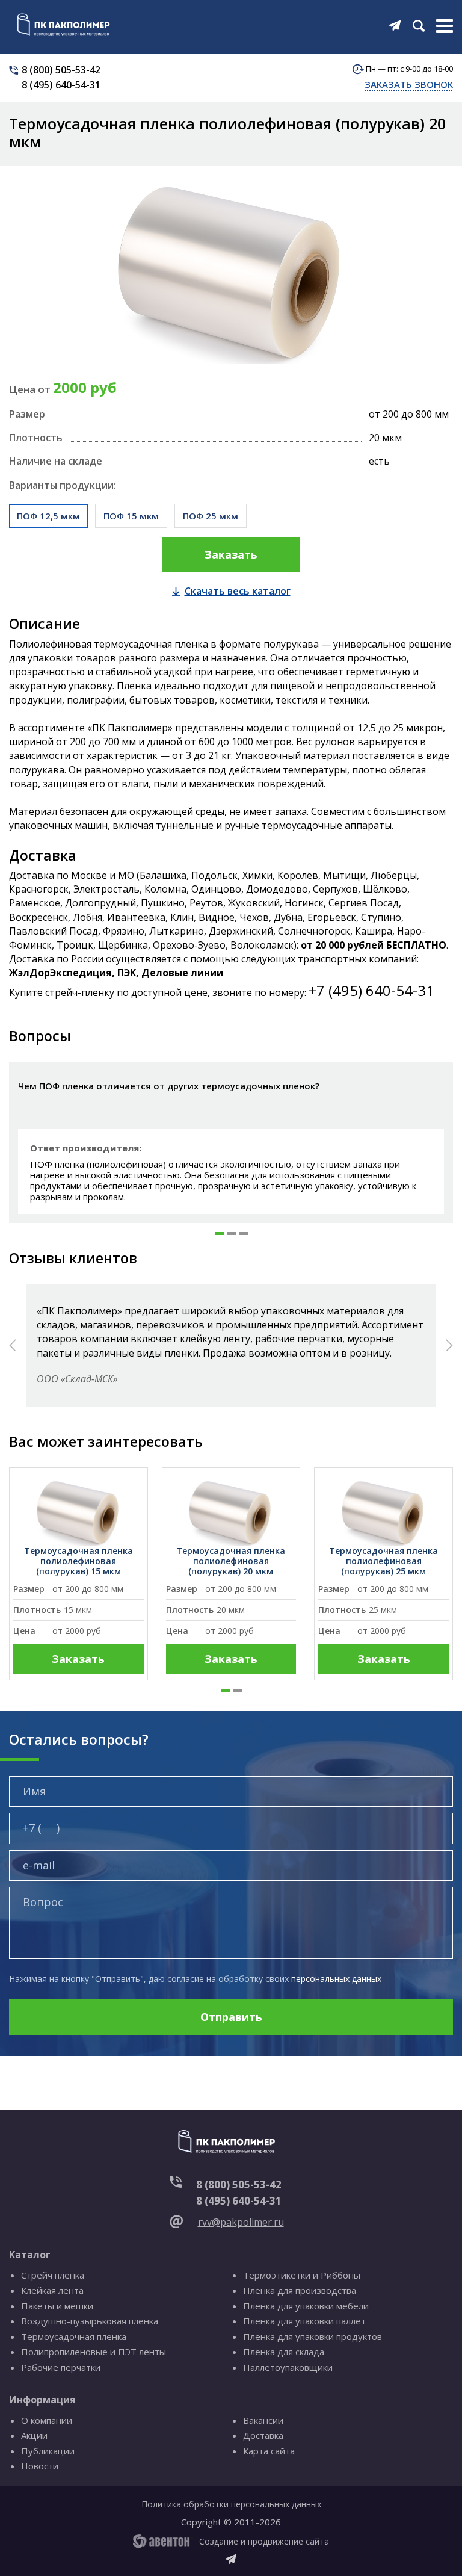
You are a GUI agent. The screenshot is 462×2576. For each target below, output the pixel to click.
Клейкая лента (52, 2290)
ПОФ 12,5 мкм (48, 516)
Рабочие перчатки (61, 2367)
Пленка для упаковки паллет (304, 2321)
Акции (34, 2435)
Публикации (48, 2451)
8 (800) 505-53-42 (61, 70)
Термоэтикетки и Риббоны (302, 2275)
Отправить (231, 2017)
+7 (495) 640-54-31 (371, 990)
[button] (219, 1234)
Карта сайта (269, 2451)
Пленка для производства (300, 2290)
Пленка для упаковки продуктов (313, 2336)
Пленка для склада (284, 2352)
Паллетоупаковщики (288, 2367)
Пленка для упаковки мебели (306, 2306)
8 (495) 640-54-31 (61, 85)
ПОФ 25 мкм (211, 516)
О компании (47, 2420)
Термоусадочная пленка (74, 2336)
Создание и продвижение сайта (264, 2541)
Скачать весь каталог (238, 591)
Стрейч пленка (53, 2275)
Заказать (231, 554)
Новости (40, 2466)
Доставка (263, 2435)
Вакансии (263, 2420)
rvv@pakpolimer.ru (241, 2222)
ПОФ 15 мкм (131, 516)
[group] (79, 1574)
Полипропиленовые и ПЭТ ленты (94, 2352)
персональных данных (336, 1979)
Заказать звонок (409, 84)
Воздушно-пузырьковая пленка (90, 2321)
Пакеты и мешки (57, 2306)
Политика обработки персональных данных (231, 2504)
